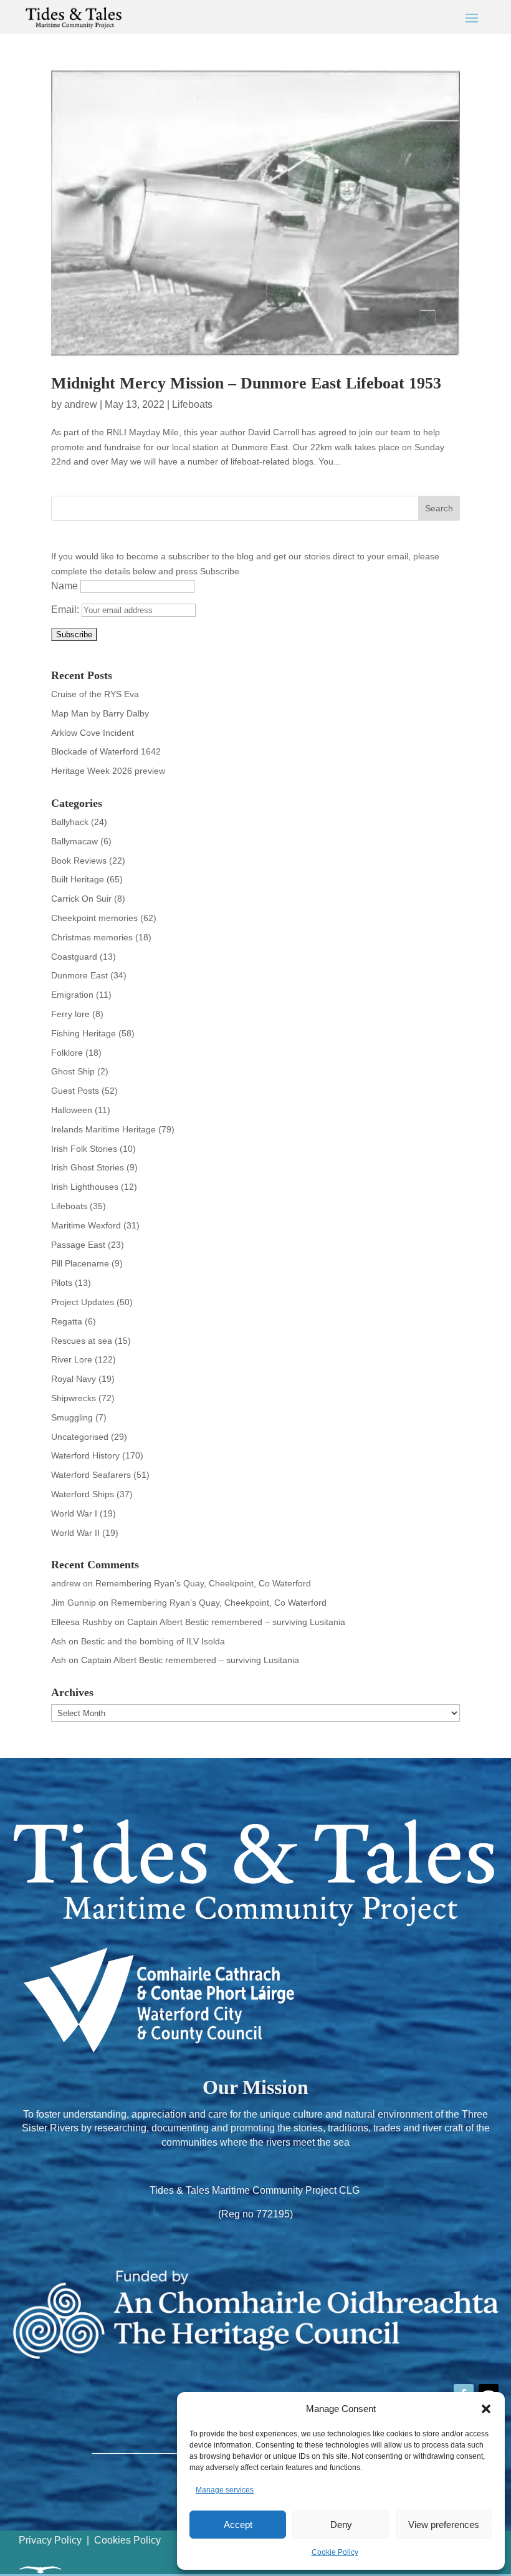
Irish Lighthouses (85, 1187)
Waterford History (85, 1455)
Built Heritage (78, 879)
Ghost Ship (73, 1071)
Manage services (225, 2490)
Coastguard (74, 957)
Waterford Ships (83, 1494)
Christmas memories (92, 937)
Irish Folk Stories (84, 1149)
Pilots (62, 1283)
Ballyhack (70, 822)
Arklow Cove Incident (93, 733)
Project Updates (83, 1302)
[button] (486, 2409)
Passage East (78, 1245)
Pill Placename (80, 1263)
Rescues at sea (82, 1341)
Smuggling (72, 1417)
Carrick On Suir (81, 899)
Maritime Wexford (86, 1225)
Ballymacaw (74, 841)
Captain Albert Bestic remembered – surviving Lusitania (236, 1622)
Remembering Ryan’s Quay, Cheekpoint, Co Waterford (203, 1583)
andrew (81, 404)
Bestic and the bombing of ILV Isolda (153, 1641)
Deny (341, 2525)
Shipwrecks (74, 1398)
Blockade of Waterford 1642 (106, 751)
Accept (238, 2525)
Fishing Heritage (84, 1033)
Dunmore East (79, 975)
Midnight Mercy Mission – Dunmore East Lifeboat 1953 (246, 383)
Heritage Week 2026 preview (108, 771)
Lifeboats (192, 404)
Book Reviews (79, 861)
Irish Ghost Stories (88, 1167)
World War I (74, 1513)
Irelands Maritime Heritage (103, 1129)
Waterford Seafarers (91, 1475)
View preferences (444, 2525)
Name (64, 586)
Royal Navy (74, 1379)
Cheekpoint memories (94, 918)
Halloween (72, 1110)
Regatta (67, 1321)
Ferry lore (70, 1014)
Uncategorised (80, 1437)
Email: (66, 610)
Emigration (72, 995)
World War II (75, 1533)
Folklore (67, 1053)
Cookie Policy (335, 2552)
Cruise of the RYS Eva (95, 694)
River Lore (72, 1359)
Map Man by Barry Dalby (100, 713)
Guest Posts (75, 1091)
